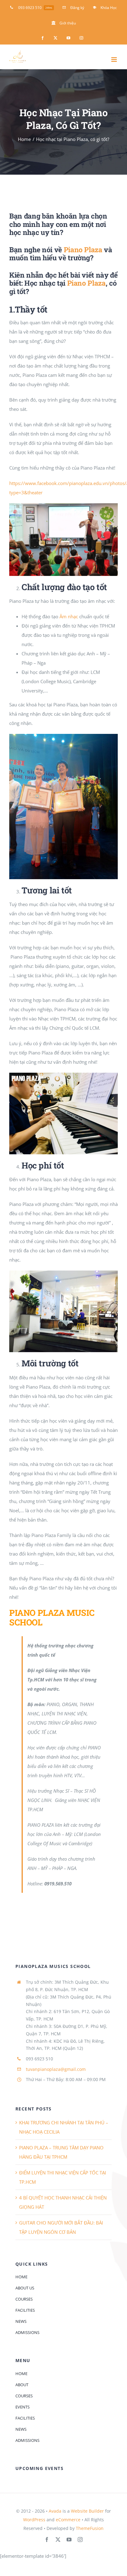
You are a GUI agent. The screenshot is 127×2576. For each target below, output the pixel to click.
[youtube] (69, 2540)
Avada (55, 2511)
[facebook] (47, 2540)
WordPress (34, 2520)
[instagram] (80, 2540)
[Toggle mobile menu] (115, 60)
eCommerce (68, 2520)
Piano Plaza (86, 283)
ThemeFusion (90, 2528)
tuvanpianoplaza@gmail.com (56, 2069)
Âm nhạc (69, 616)
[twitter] (58, 2540)
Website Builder (87, 2511)
